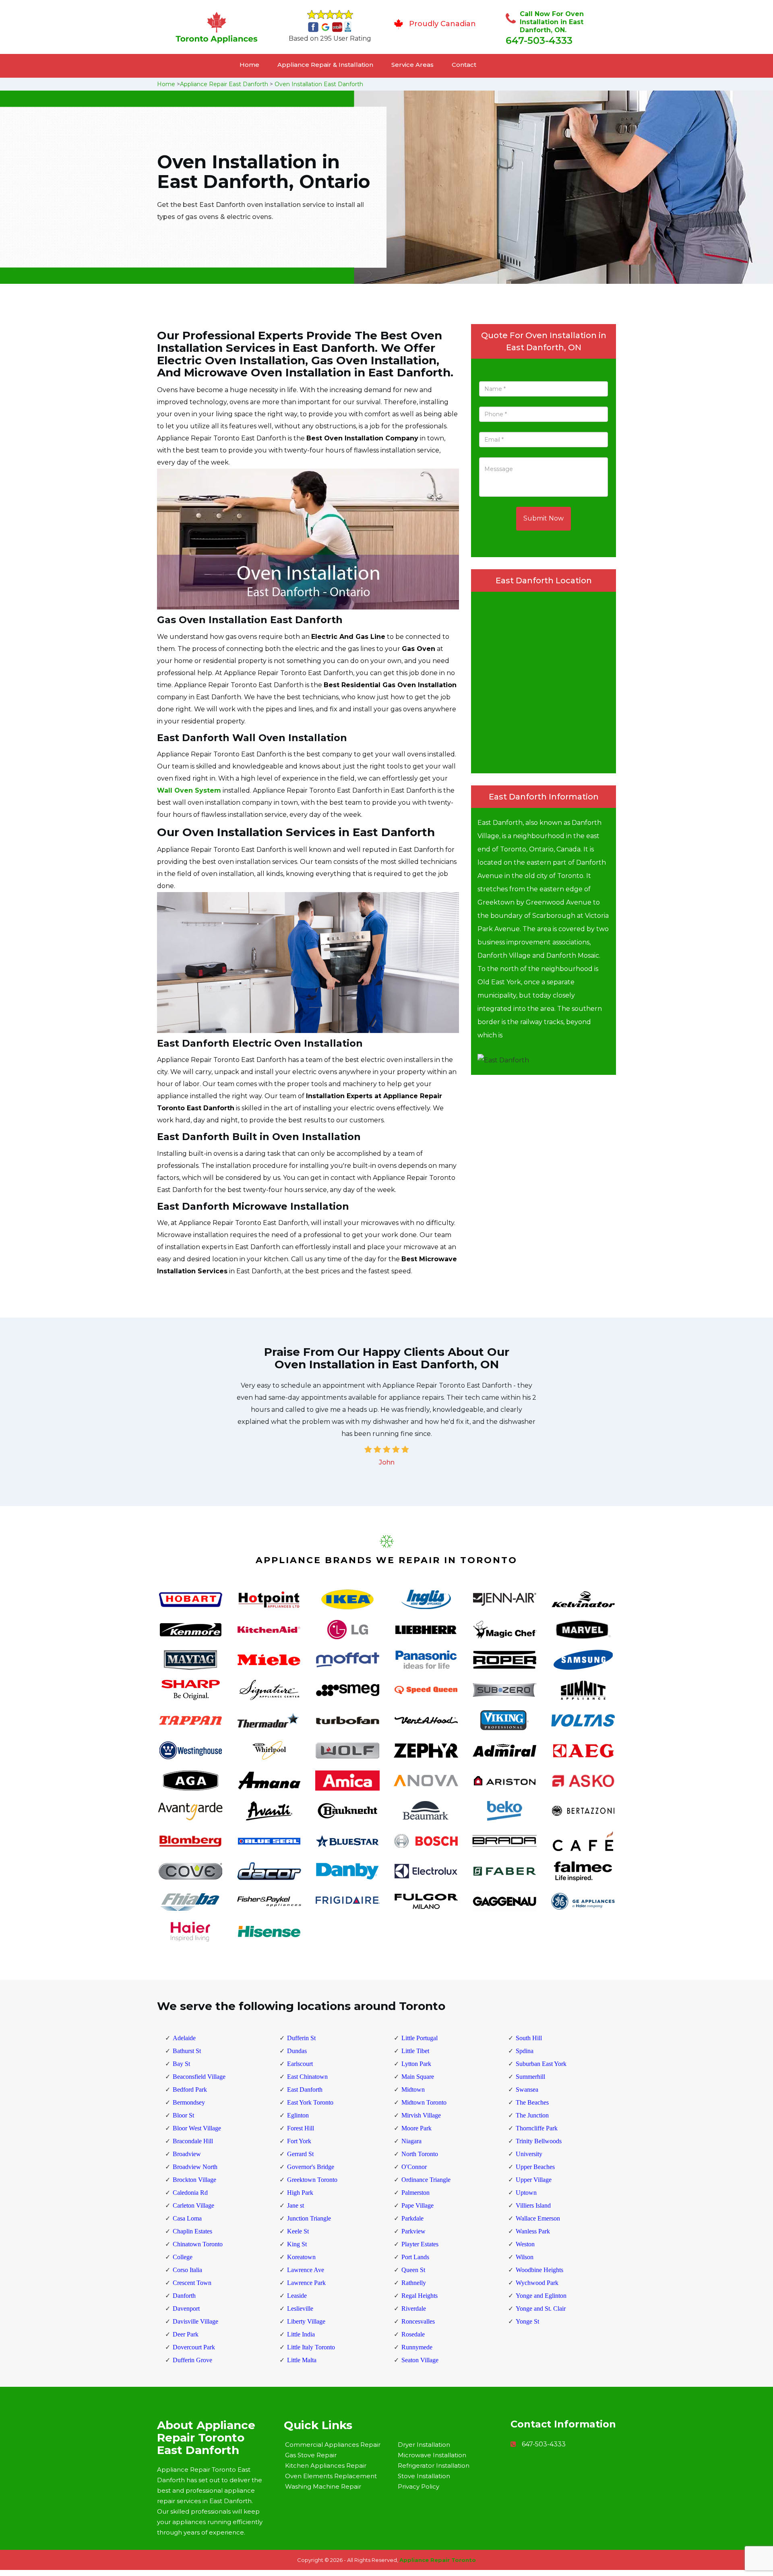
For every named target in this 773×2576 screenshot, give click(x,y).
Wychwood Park (537, 2283)
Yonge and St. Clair (541, 2308)
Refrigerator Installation (434, 2465)
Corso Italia (187, 2270)
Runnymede (417, 2347)
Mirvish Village (421, 2115)
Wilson (525, 2257)
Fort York (299, 2141)
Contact (464, 65)
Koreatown (301, 2257)
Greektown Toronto (312, 2180)
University (529, 2154)
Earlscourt (300, 2064)
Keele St (298, 2231)
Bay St (181, 2064)
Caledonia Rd (190, 2193)
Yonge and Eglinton (541, 2296)
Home (249, 65)
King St (297, 2244)
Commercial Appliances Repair (333, 2445)
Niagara (411, 2141)
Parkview (413, 2231)
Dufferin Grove (192, 2360)
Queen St (413, 2270)
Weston (525, 2244)
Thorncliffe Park (537, 2128)
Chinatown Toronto (198, 2244)
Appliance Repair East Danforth (224, 84)
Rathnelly (414, 2283)
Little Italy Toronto (311, 2347)
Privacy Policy (419, 2486)
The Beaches (532, 2102)
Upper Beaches (535, 2167)
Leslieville (300, 2308)
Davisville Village (195, 2321)
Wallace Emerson (538, 2218)
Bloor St (183, 2115)
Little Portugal (420, 2038)
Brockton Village (194, 2180)
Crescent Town (192, 2283)
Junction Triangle (309, 2218)
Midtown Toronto (424, 2102)
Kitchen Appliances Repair (326, 2465)
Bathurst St (187, 2051)
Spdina (525, 2051)
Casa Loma (187, 2218)
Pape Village (418, 2205)
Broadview (187, 2154)
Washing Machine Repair (323, 2486)
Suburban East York (541, 2064)
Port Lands (415, 2257)
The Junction (532, 2115)
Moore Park (416, 2128)
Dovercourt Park (194, 2347)
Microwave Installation (432, 2455)
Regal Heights (420, 2296)
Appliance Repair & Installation (325, 65)
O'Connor (414, 2167)
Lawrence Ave (306, 2270)
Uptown (526, 2193)
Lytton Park (416, 2064)
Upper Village (534, 2180)
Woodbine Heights (539, 2270)
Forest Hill (301, 2128)
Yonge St (527, 2321)
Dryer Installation (424, 2445)
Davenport (186, 2308)
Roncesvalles (418, 2321)
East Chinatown (307, 2077)
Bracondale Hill (193, 2141)
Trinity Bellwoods (539, 2141)
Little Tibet (415, 2051)
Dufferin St (301, 2038)
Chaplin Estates (192, 2231)
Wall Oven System (189, 790)
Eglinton (298, 2115)
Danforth (184, 2296)
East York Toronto (310, 2102)
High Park (300, 2193)
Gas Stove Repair (311, 2455)
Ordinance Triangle (426, 2180)
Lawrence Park (306, 2283)
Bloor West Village (197, 2128)
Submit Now (544, 518)
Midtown (413, 2090)
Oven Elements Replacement (331, 2476)
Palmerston (415, 2193)
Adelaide (184, 2038)
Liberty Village (306, 2321)
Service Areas (412, 65)
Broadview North (195, 2167)
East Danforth (305, 2090)
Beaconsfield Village (199, 2077)
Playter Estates (420, 2244)
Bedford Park (190, 2090)
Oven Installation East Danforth (319, 84)
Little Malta (302, 2360)
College (183, 2257)
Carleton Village (193, 2205)
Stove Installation (424, 2476)
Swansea (527, 2090)
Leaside (297, 2296)
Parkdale (412, 2218)
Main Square (418, 2077)
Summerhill (530, 2077)
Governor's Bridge (311, 2167)
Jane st (296, 2205)
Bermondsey (189, 2102)
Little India (301, 2334)
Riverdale (414, 2308)
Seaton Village (420, 2360)
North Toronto (420, 2154)
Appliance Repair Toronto (438, 2560)
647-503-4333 (539, 40)
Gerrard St (300, 2154)
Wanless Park (533, 2231)
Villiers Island (533, 2205)
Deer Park (186, 2334)
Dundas (297, 2051)
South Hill (529, 2038)
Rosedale (413, 2334)
